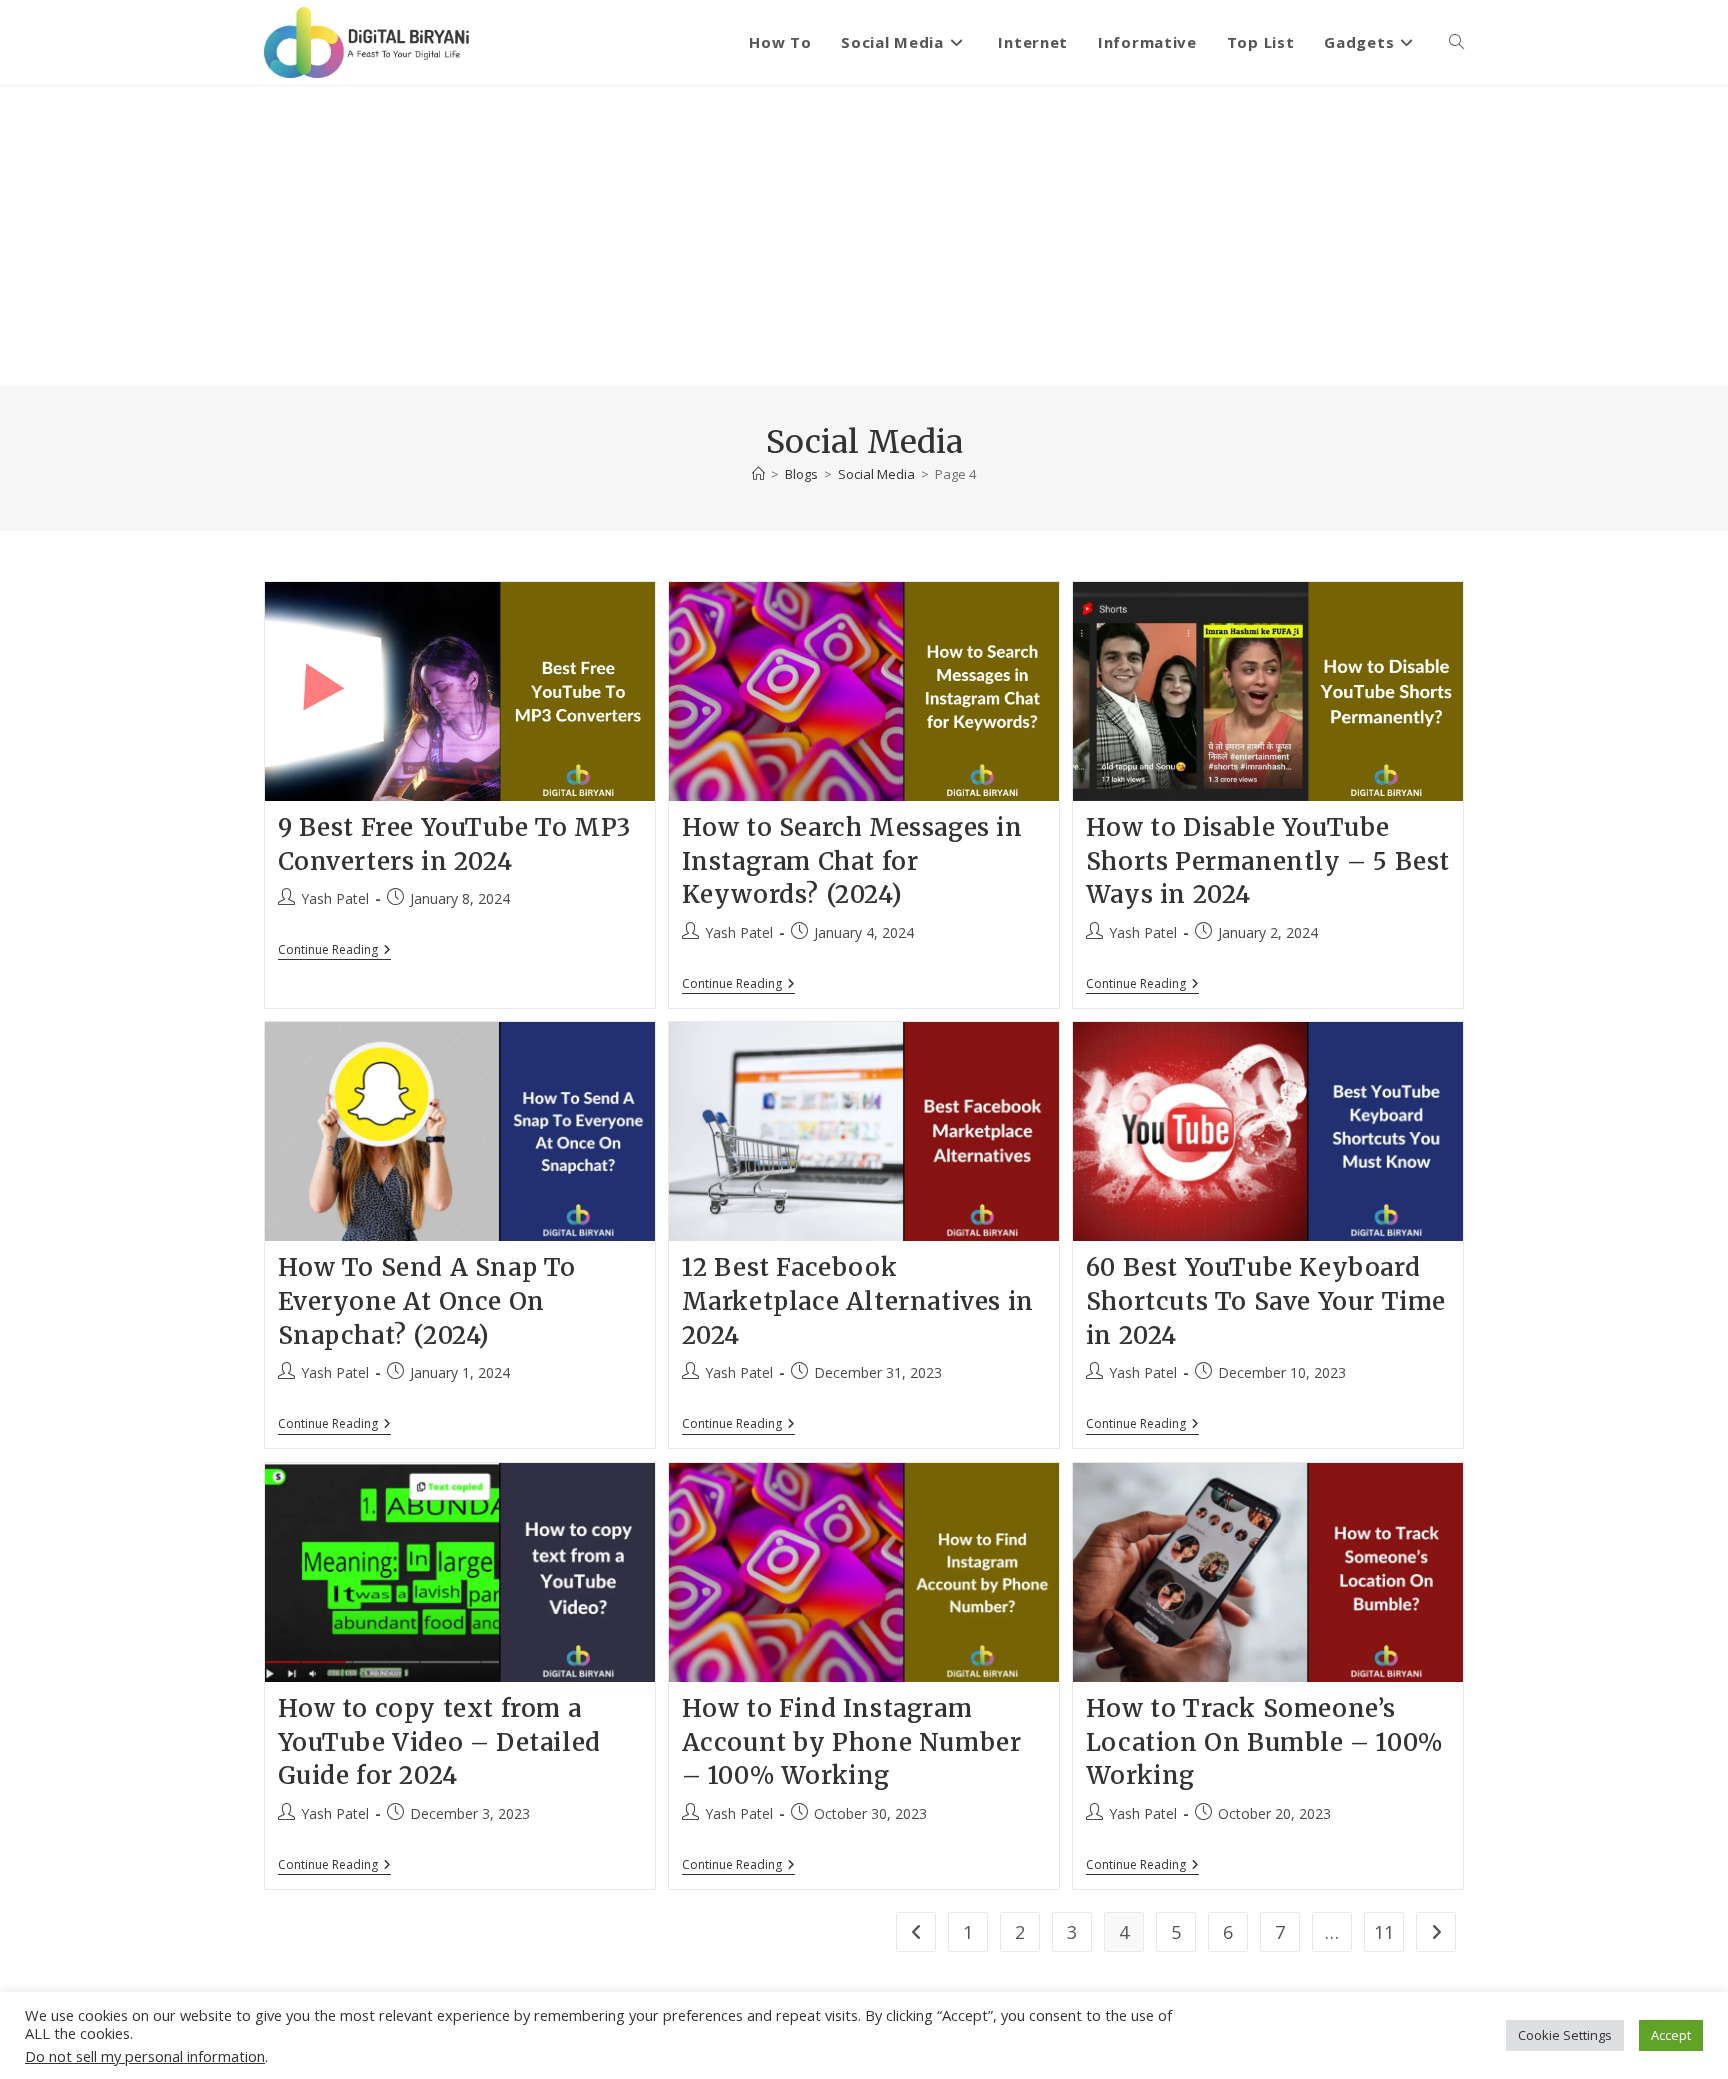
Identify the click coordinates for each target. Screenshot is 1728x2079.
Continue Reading (334, 951)
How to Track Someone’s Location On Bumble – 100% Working (1264, 1742)
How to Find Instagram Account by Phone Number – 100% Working (852, 1742)
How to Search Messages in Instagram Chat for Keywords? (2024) (852, 861)
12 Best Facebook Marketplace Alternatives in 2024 (858, 1301)
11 (1384, 1932)
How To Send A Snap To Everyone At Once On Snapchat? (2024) (427, 1301)
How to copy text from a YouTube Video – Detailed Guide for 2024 (439, 1742)
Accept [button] (1671, 2035)
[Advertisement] (864, 236)
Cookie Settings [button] (1565, 2035)
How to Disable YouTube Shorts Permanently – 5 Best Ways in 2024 (1268, 861)
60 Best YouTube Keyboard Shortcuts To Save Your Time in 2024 (1266, 1301)
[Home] (758, 474)
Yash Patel (335, 898)
